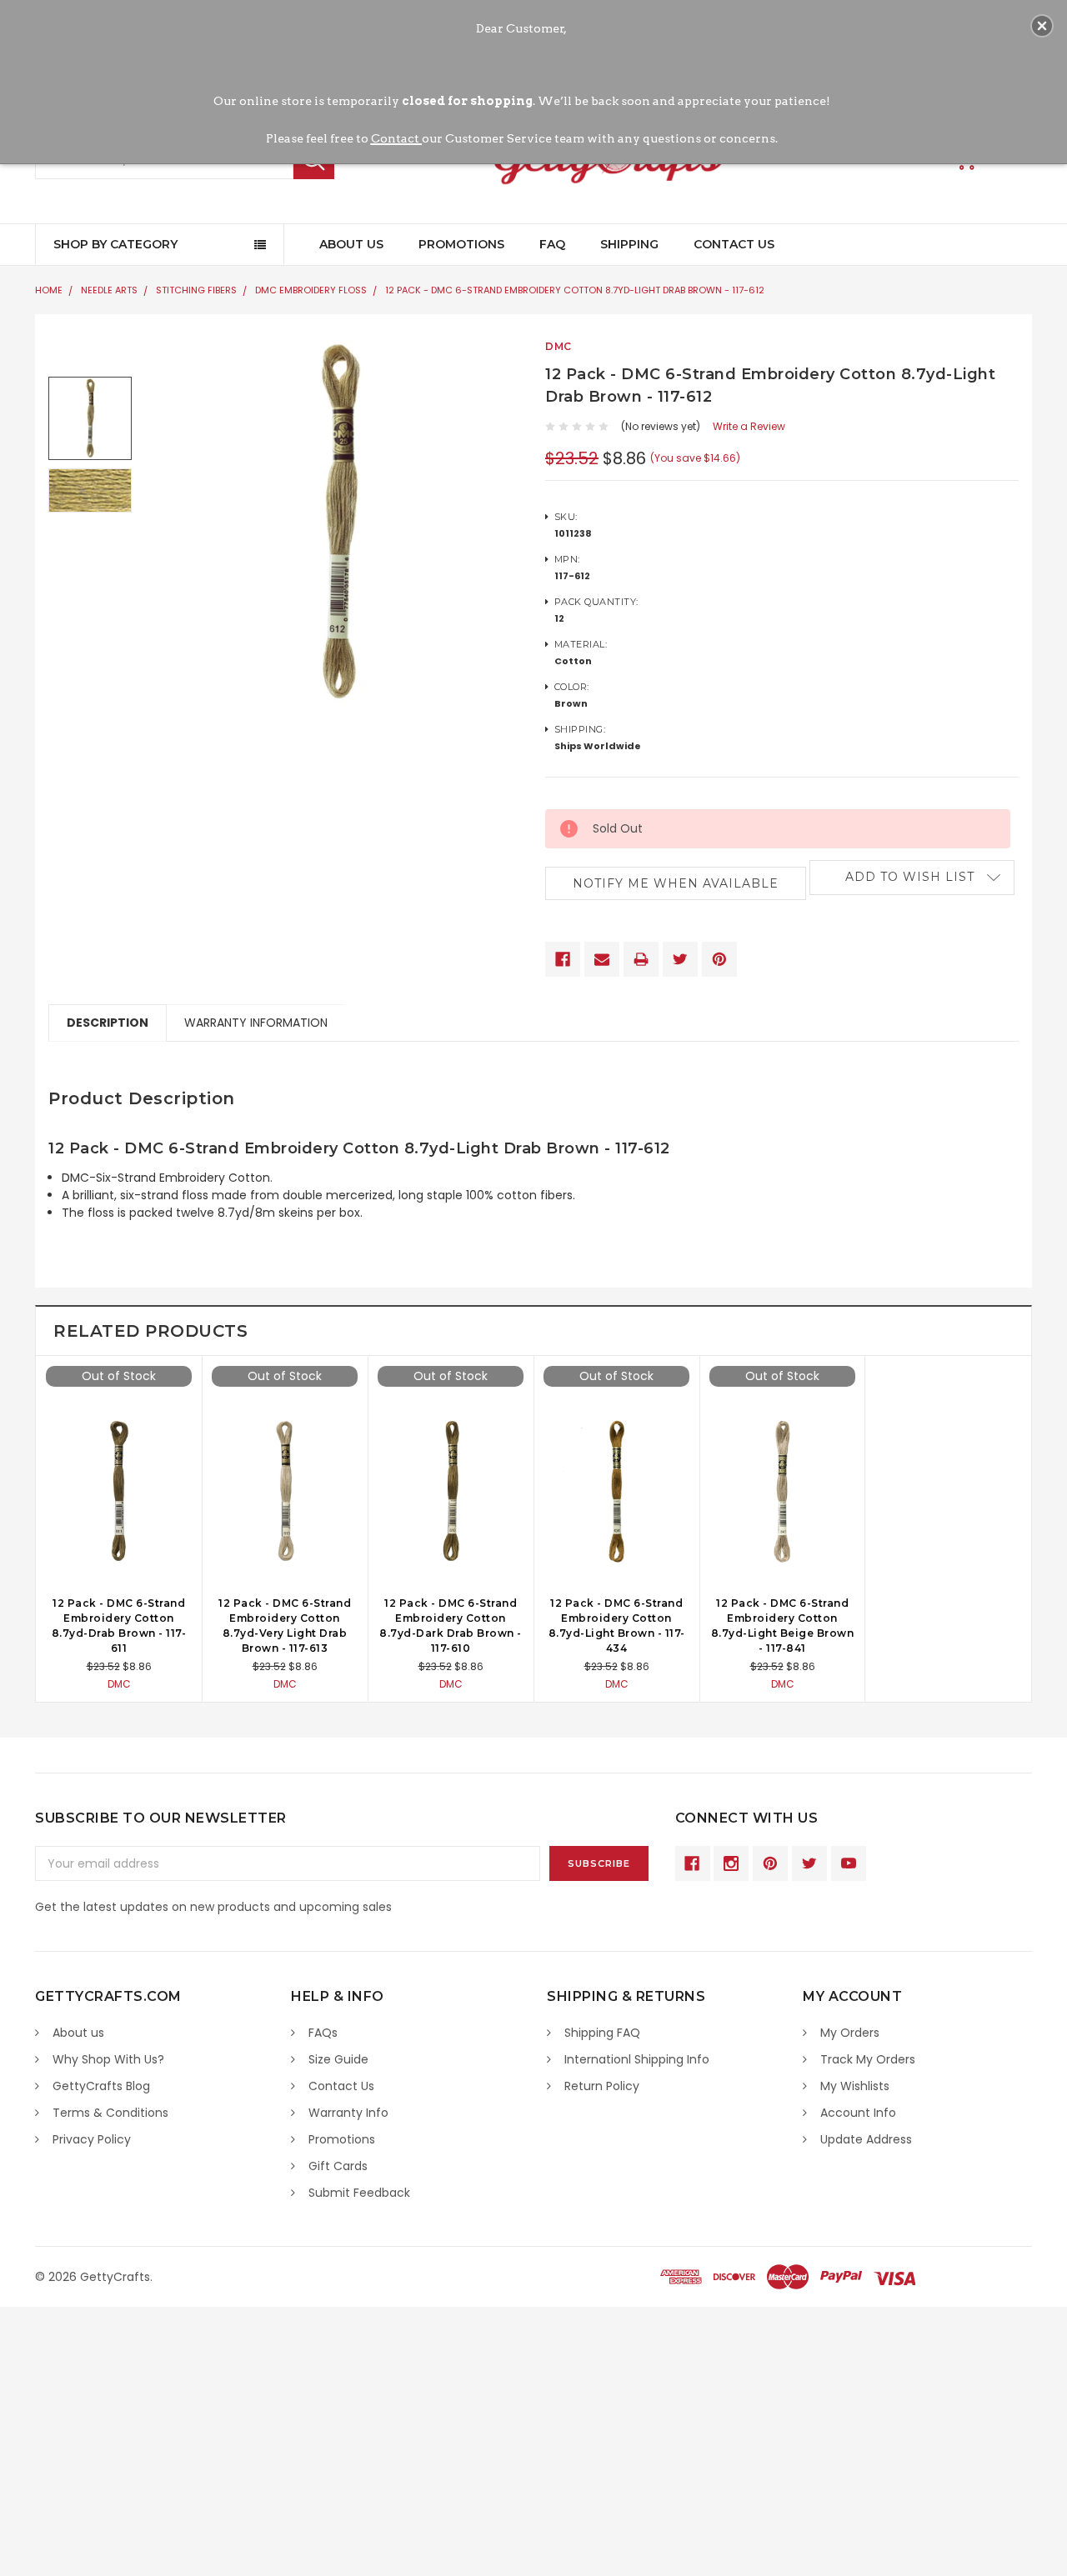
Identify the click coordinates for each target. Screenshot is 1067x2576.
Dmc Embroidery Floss (311, 290)
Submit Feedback (359, 2193)
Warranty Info (348, 2113)
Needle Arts (109, 290)
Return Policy (602, 2086)
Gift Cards (338, 2166)
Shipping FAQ (602, 2033)
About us (78, 2033)
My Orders (850, 2033)
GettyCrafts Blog (101, 2086)
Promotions (461, 244)
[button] (1042, 26)
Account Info (858, 2113)
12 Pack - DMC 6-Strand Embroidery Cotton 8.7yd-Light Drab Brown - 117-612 (575, 290)
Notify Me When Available (676, 883)
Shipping (629, 244)
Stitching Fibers (196, 290)
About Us (351, 244)
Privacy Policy (92, 2139)
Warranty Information (256, 1023)
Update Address (866, 2139)
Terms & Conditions (110, 2113)
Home (49, 290)
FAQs (323, 2033)
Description (108, 1023)
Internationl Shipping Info (637, 2059)
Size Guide (338, 2059)
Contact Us (734, 244)
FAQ (552, 244)
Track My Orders (868, 2059)
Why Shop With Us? (108, 2059)
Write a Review (749, 426)
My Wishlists (855, 2086)
